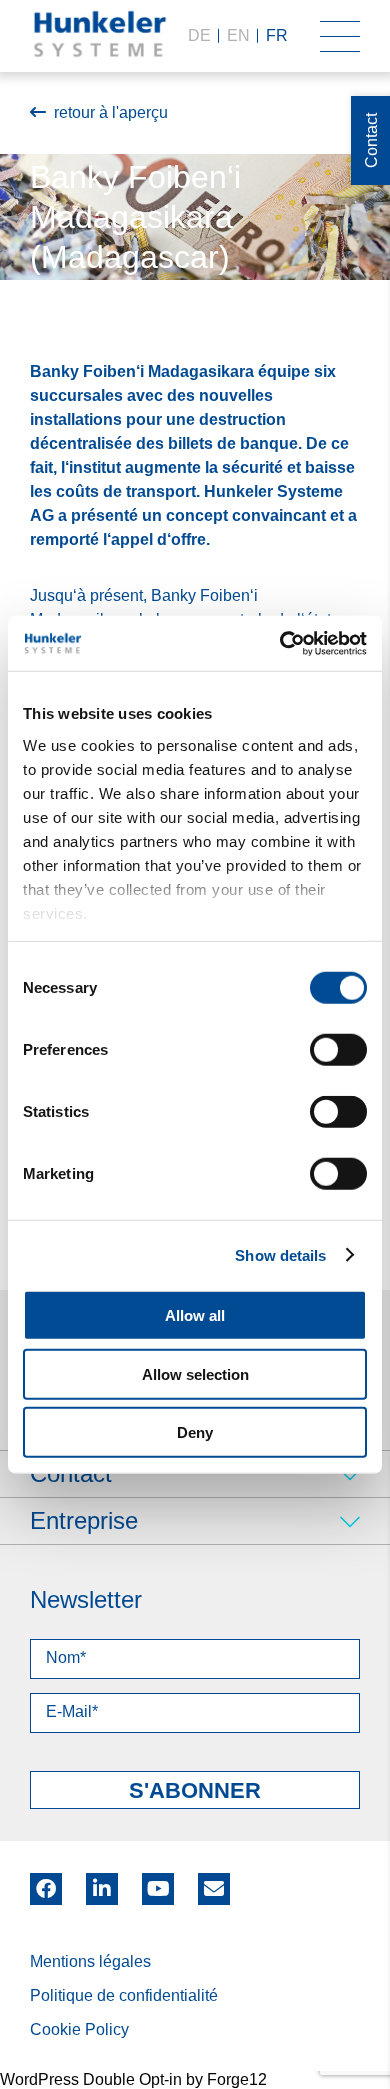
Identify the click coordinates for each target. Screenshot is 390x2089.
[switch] (338, 1050)
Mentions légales (90, 1961)
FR (277, 35)
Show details (280, 1254)
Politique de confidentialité (124, 1995)
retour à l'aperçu (111, 112)
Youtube (158, 1882)
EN (238, 35)
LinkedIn (102, 1882)
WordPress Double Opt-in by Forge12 (133, 2079)
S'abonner (195, 1790)
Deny (195, 1432)
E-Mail (214, 1889)
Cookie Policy (79, 2029)
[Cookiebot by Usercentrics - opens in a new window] (280, 643)
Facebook (46, 1882)
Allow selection (195, 1373)
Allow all (195, 1315)
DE (199, 35)
